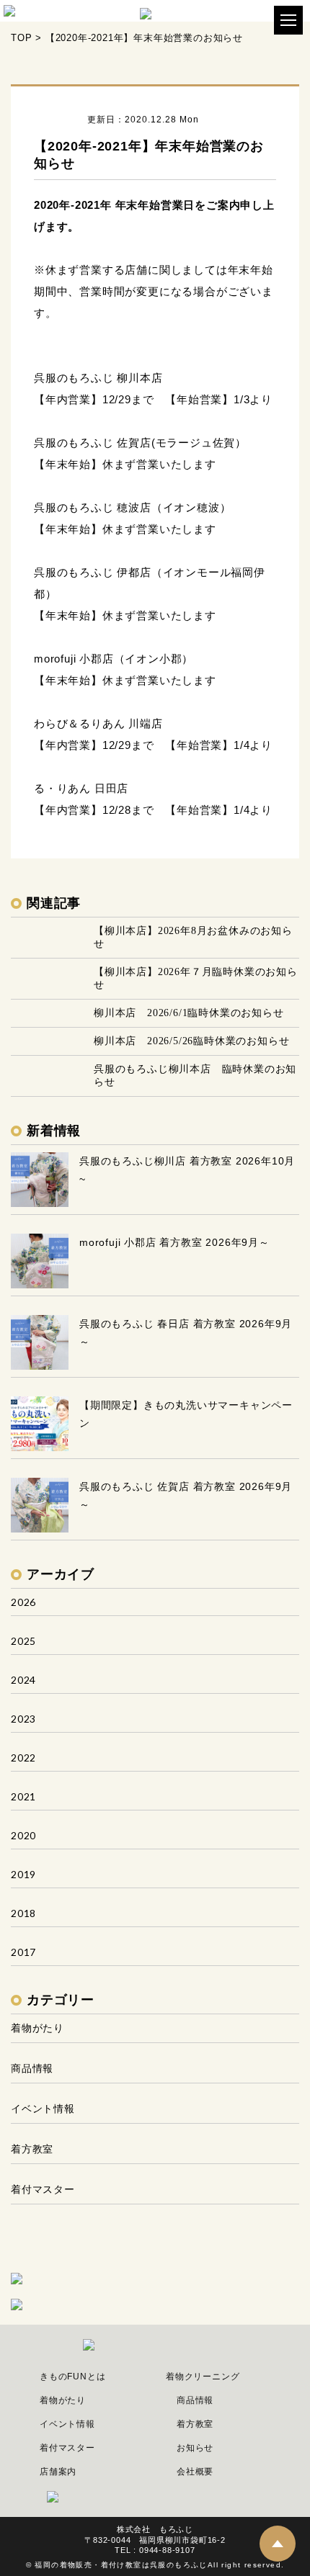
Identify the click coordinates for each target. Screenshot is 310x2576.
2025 (23, 1641)
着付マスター (43, 2189)
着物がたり (37, 2028)
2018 (23, 1913)
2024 (23, 1680)
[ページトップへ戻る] (278, 2544)
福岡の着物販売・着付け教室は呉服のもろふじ (121, 2565)
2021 (23, 1796)
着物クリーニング (203, 2377)
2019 (23, 1874)
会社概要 (195, 2472)
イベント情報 (43, 2108)
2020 (23, 1835)
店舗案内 (58, 2472)
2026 (23, 1602)
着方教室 (32, 2149)
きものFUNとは (72, 2377)
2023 (23, 1719)
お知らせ (195, 2448)
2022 (23, 1758)
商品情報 (32, 2068)
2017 (23, 1952)
